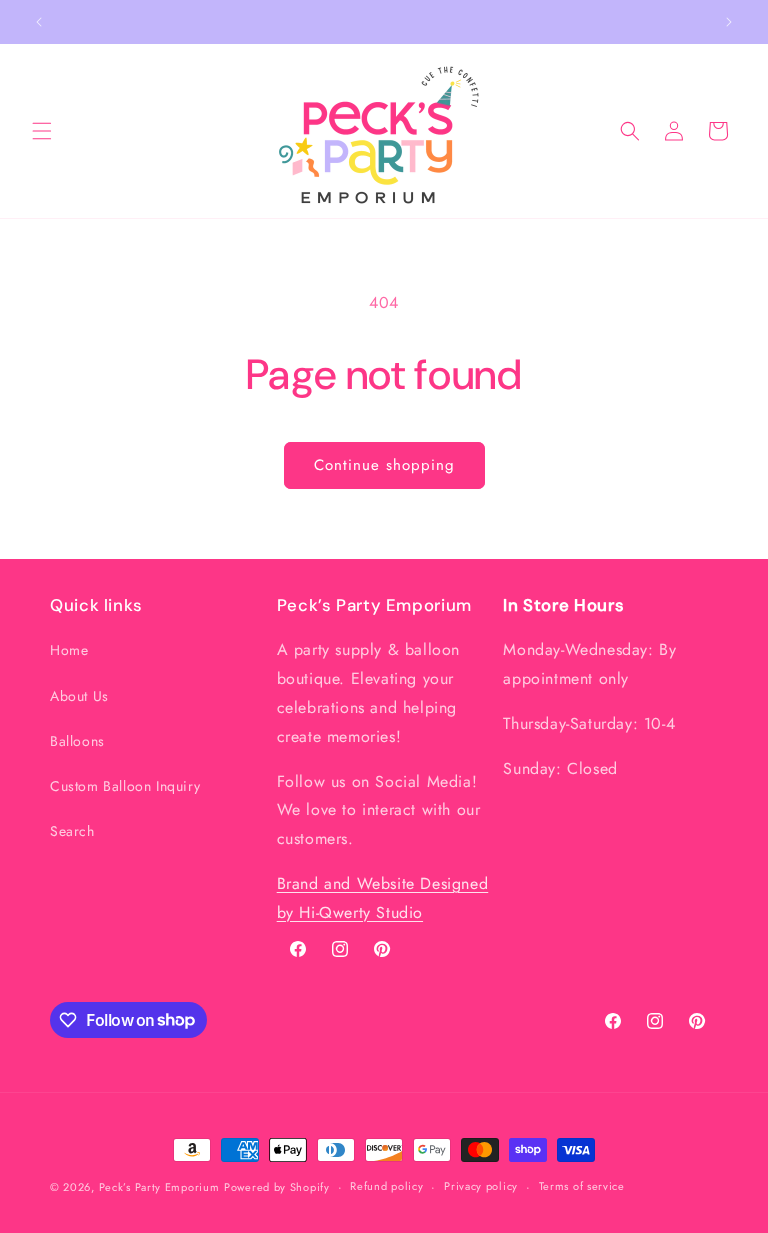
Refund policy (386, 1186)
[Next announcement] (729, 22)
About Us (79, 696)
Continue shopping (384, 465)
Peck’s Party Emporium (159, 1187)
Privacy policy (481, 1186)
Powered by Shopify (277, 1187)
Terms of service (582, 1186)
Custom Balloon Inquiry (125, 786)
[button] (42, 131)
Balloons (77, 741)
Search (72, 831)
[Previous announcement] (39, 22)
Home (69, 650)
